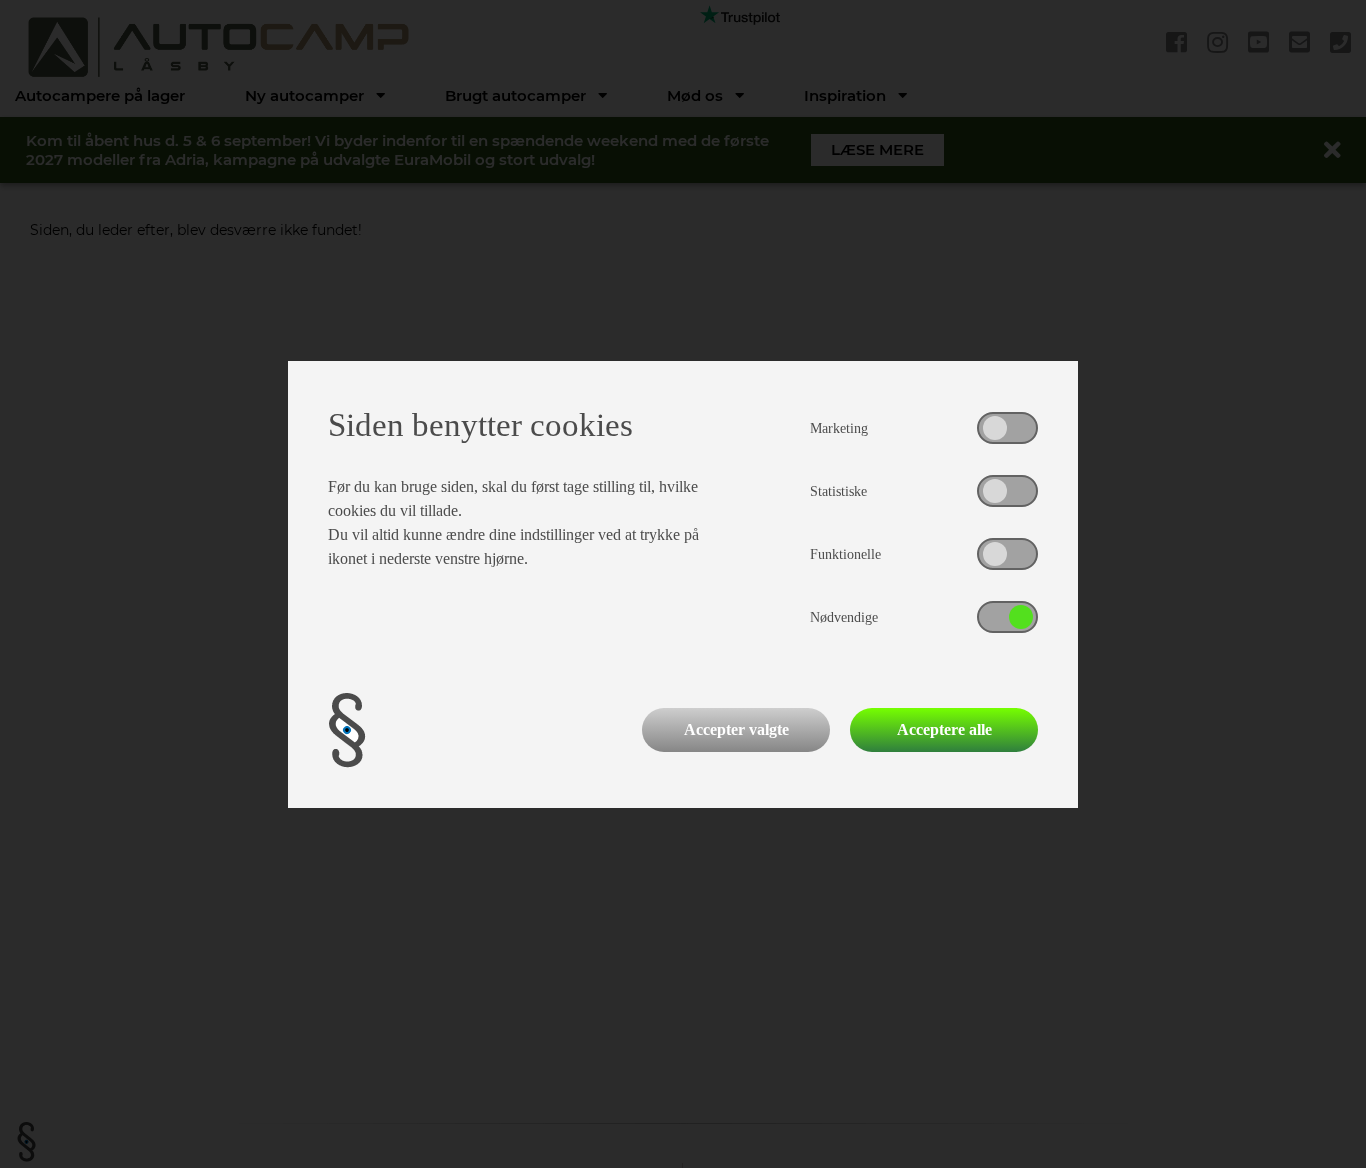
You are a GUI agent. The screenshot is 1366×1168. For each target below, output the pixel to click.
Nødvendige (844, 617)
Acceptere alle (944, 729)
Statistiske (838, 491)
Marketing (839, 428)
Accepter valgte (736, 729)
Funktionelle (845, 554)
